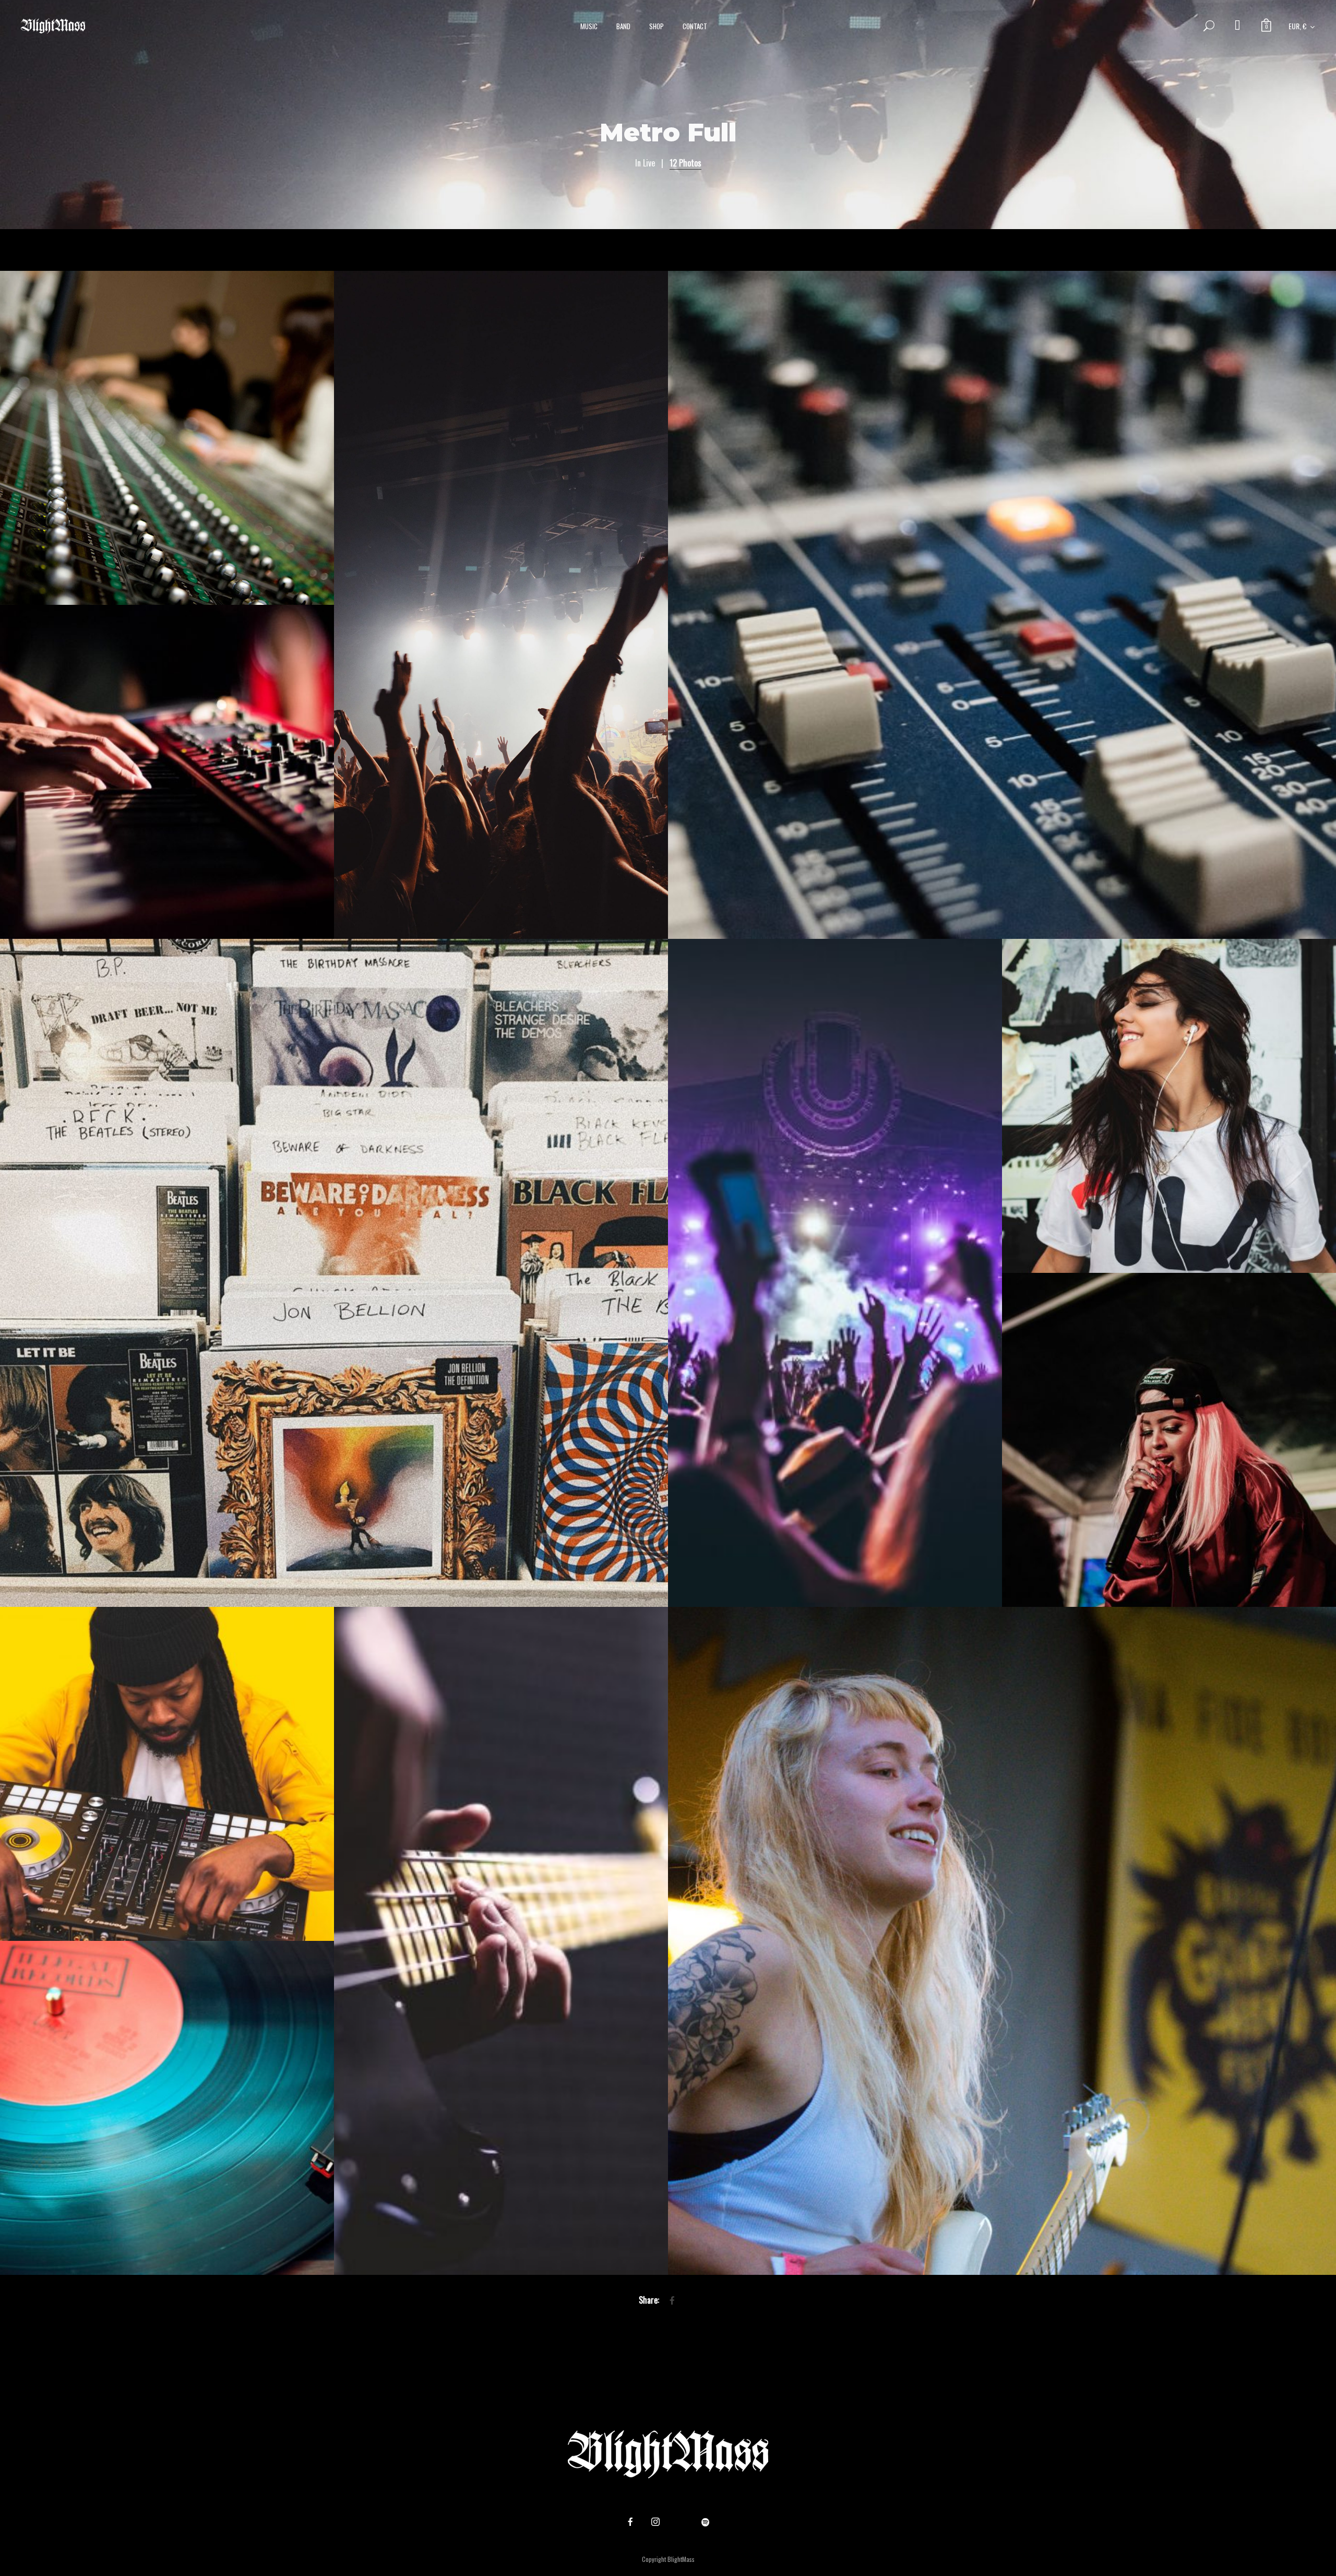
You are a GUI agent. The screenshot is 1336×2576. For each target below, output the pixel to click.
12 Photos (685, 163)
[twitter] (681, 2522)
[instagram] (655, 2522)
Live (649, 163)
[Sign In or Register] (1238, 26)
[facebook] (630, 2522)
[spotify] (706, 2522)
